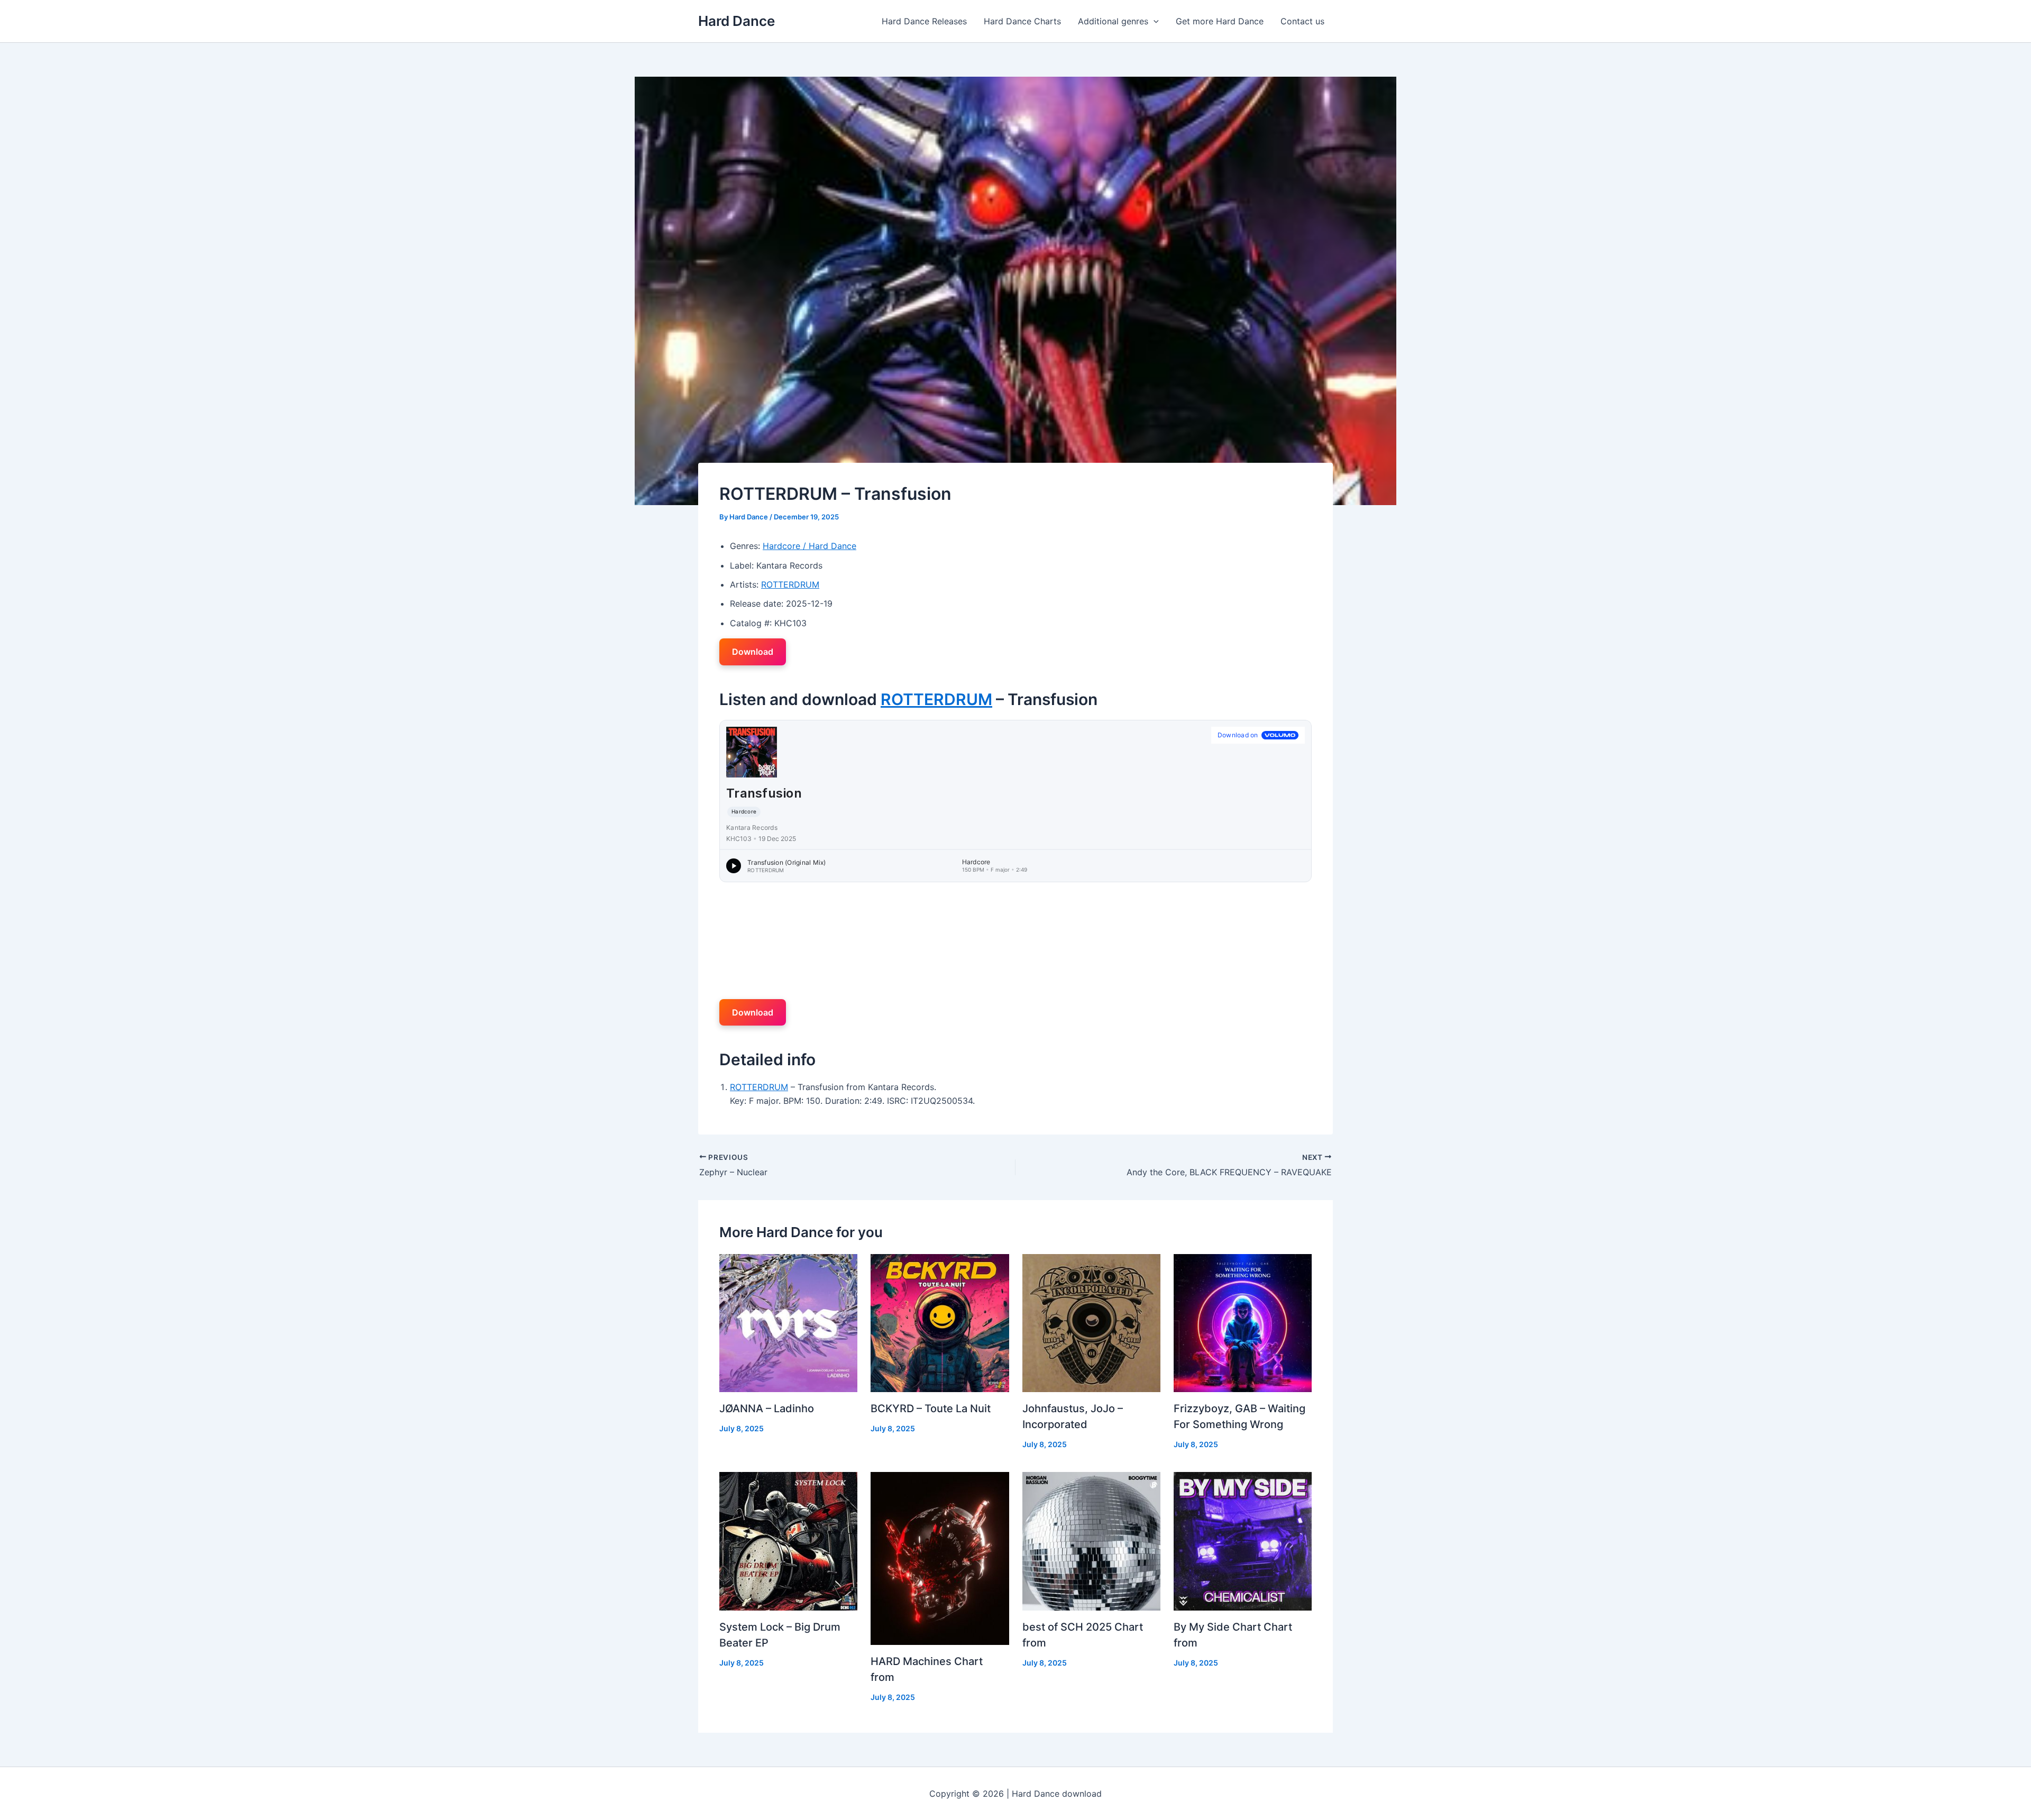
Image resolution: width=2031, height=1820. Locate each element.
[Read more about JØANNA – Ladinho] (788, 1322)
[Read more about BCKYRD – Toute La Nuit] (940, 1322)
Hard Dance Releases (924, 21)
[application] (1154, 21)
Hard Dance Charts (1022, 21)
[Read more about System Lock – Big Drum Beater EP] (788, 1540)
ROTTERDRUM (790, 584)
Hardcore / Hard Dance (809, 546)
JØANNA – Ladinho (767, 1409)
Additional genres (1113, 21)
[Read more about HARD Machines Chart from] (940, 1558)
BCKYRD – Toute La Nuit (931, 1409)
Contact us (1302, 21)
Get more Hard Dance (1220, 21)
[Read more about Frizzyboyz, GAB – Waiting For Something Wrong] (1243, 1322)
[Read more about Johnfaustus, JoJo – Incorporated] (1091, 1322)
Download (753, 652)
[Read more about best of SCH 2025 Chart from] (1091, 1540)
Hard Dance (737, 21)
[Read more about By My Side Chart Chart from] (1243, 1540)
